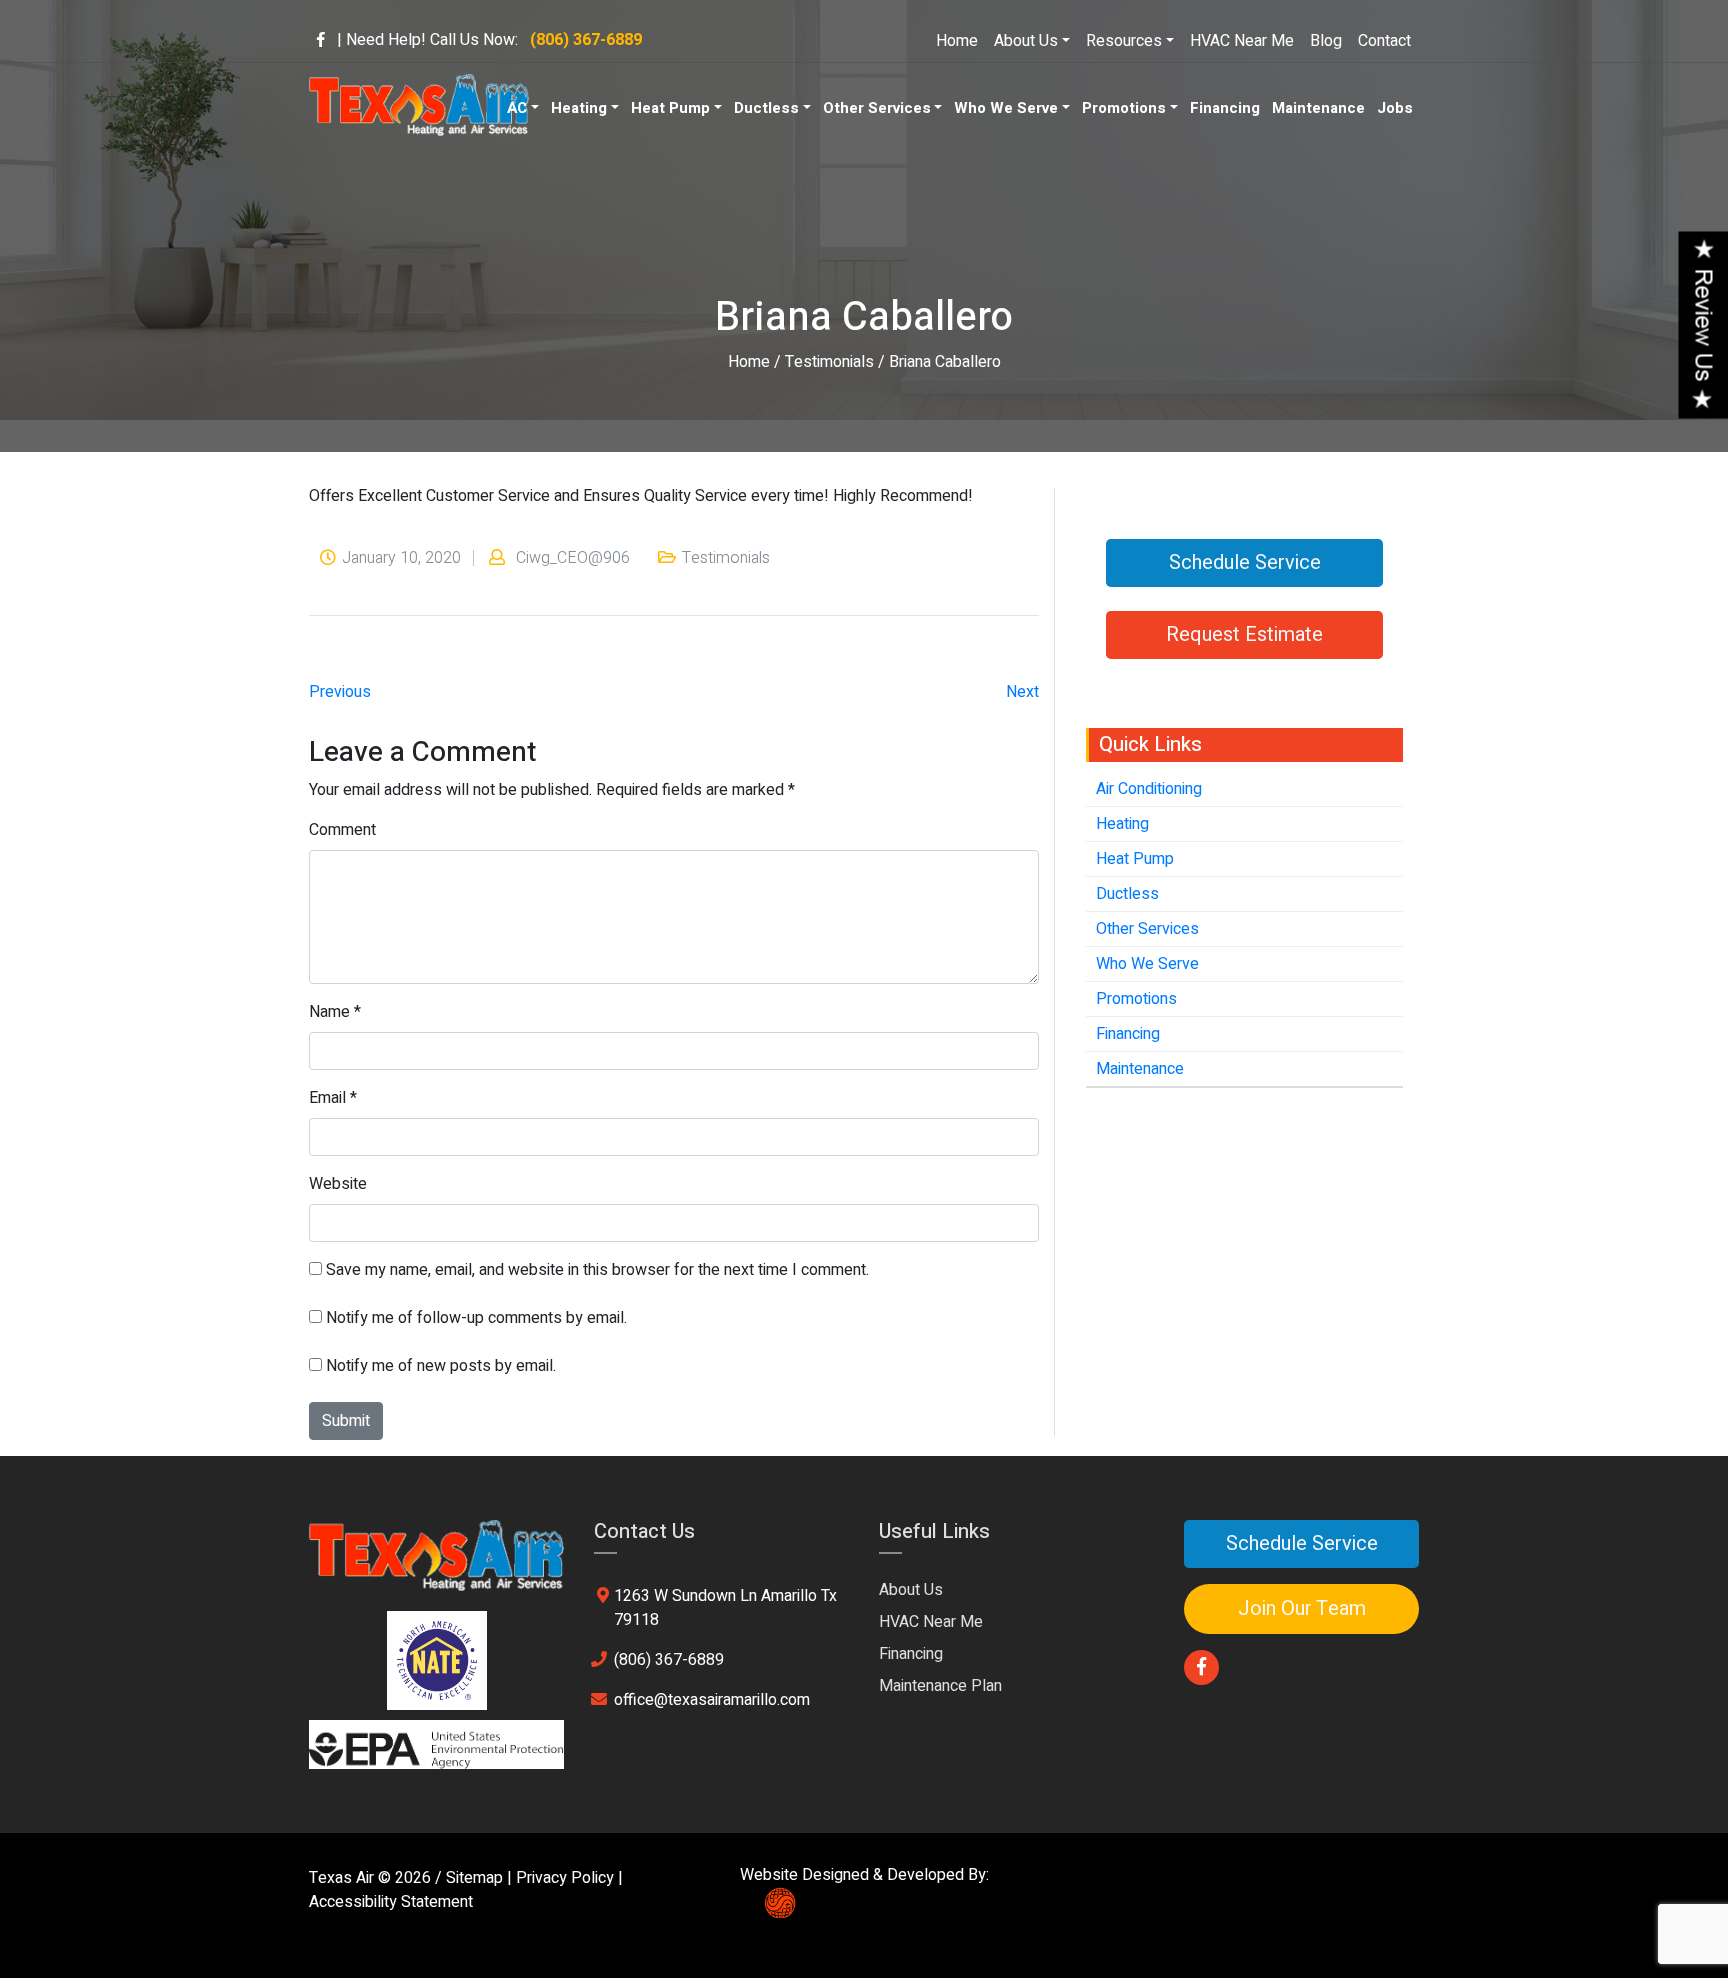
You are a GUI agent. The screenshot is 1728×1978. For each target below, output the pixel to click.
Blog (1326, 41)
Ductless (766, 108)
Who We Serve (1006, 108)
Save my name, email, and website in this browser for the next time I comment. (597, 1270)
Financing (1225, 108)
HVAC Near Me (1242, 41)
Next (1022, 692)
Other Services (877, 108)
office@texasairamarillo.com (712, 1700)
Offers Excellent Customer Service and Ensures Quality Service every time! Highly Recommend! (641, 496)
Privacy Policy (565, 1878)
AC (517, 108)
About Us (1026, 41)
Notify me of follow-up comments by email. (476, 1318)
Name (329, 1012)
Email (327, 1098)
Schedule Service (1245, 562)
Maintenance (1318, 108)
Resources (1124, 41)
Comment (342, 830)
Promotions (1124, 108)
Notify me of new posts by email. (441, 1366)
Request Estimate (1244, 634)
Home (957, 41)
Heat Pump (670, 108)
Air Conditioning (1149, 789)
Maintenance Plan (940, 1686)
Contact (1384, 41)
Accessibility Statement (391, 1902)
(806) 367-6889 (669, 1660)
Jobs (1395, 108)
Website (338, 1184)
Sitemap (474, 1878)
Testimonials (829, 362)
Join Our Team (1302, 1608)
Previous (340, 692)
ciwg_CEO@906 (573, 558)
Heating (579, 108)
